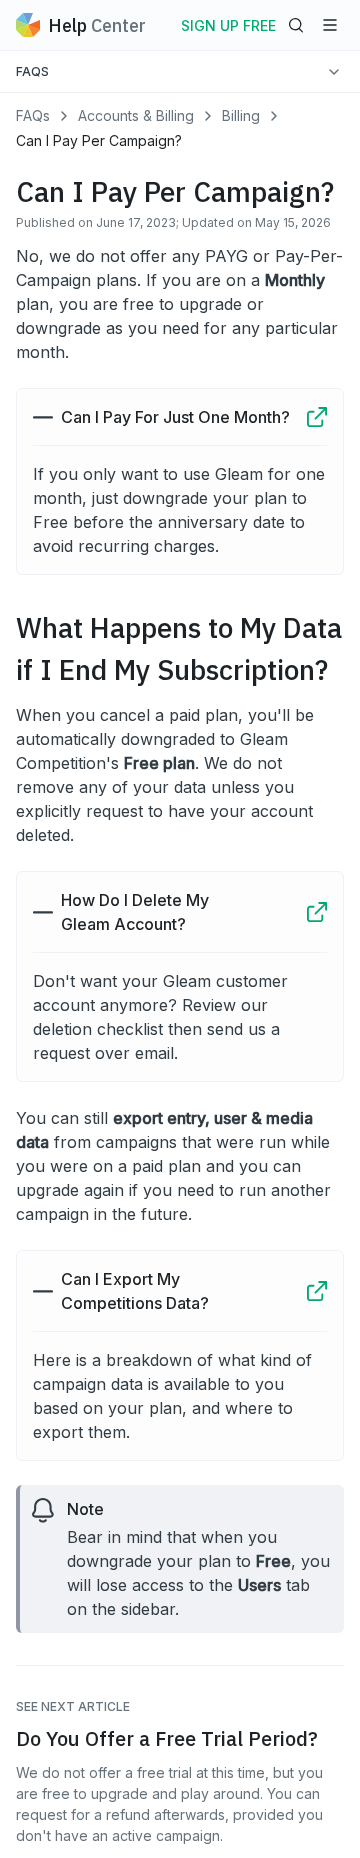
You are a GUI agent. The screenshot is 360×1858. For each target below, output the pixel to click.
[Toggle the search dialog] (296, 25)
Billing (241, 115)
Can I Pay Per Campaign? (99, 140)
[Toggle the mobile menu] (330, 25)
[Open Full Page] (317, 417)
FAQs (33, 115)
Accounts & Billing (136, 115)
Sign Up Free (228, 25)
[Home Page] (28, 25)
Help (97, 25)
